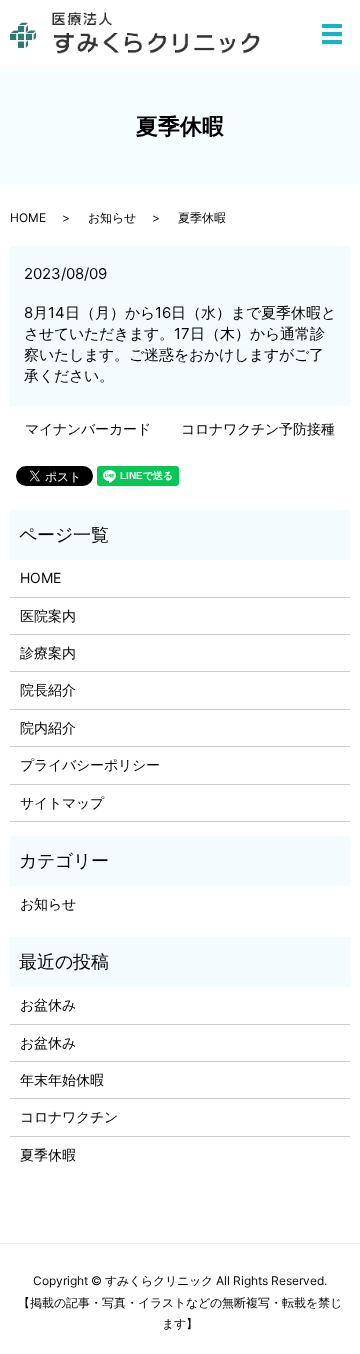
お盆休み (48, 1004)
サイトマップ (62, 802)
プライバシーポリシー (90, 764)
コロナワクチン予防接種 (258, 428)
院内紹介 (48, 727)
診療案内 (48, 652)
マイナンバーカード (88, 428)
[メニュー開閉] (332, 34)
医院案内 (48, 615)
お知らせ (112, 217)
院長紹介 (48, 689)
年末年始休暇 (62, 1079)
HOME (28, 217)
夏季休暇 (48, 1154)
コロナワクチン (69, 1116)
